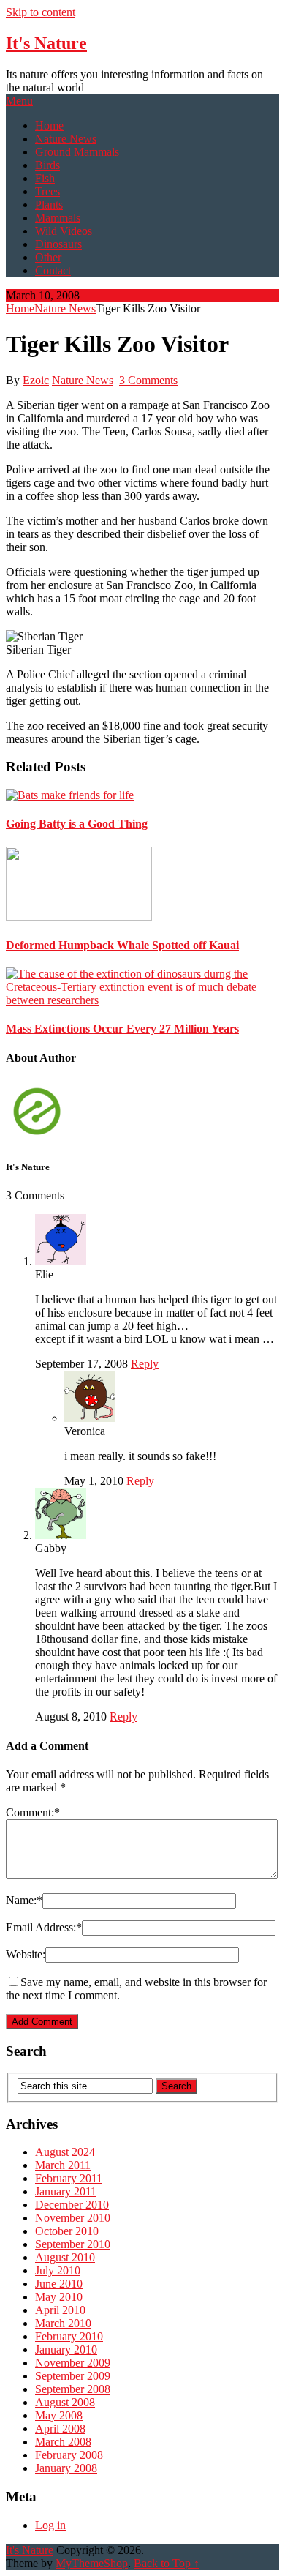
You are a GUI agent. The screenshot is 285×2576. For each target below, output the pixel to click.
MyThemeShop (92, 2563)
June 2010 (59, 2284)
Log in (50, 2525)
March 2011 (63, 2165)
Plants (49, 205)
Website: (26, 1954)
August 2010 (65, 2257)
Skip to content (41, 12)
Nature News (66, 139)
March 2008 (63, 2442)
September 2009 (73, 2376)
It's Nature (46, 43)
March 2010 (63, 2323)
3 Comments (148, 380)
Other (48, 257)
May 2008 (59, 2415)
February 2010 (69, 2336)
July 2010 (58, 2270)
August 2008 (65, 2402)
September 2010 (73, 2244)
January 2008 (66, 2468)
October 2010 (67, 2231)
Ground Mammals (77, 152)
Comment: (33, 1812)
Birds (47, 165)
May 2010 (59, 2297)
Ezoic (36, 380)
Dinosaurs (58, 244)
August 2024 (65, 2152)
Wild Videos (64, 231)
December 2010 (72, 2205)
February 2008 (69, 2455)
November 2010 (73, 2218)
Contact (53, 270)
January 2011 (66, 2191)
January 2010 (66, 2350)
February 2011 (69, 2178)
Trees (47, 191)
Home (49, 126)
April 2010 (60, 2310)
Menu (19, 101)
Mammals (58, 218)
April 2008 (60, 2429)
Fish (45, 178)
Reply (145, 1364)
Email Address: (44, 1927)
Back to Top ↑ (167, 2563)
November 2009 (73, 2363)
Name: (24, 1900)
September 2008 (73, 2389)
